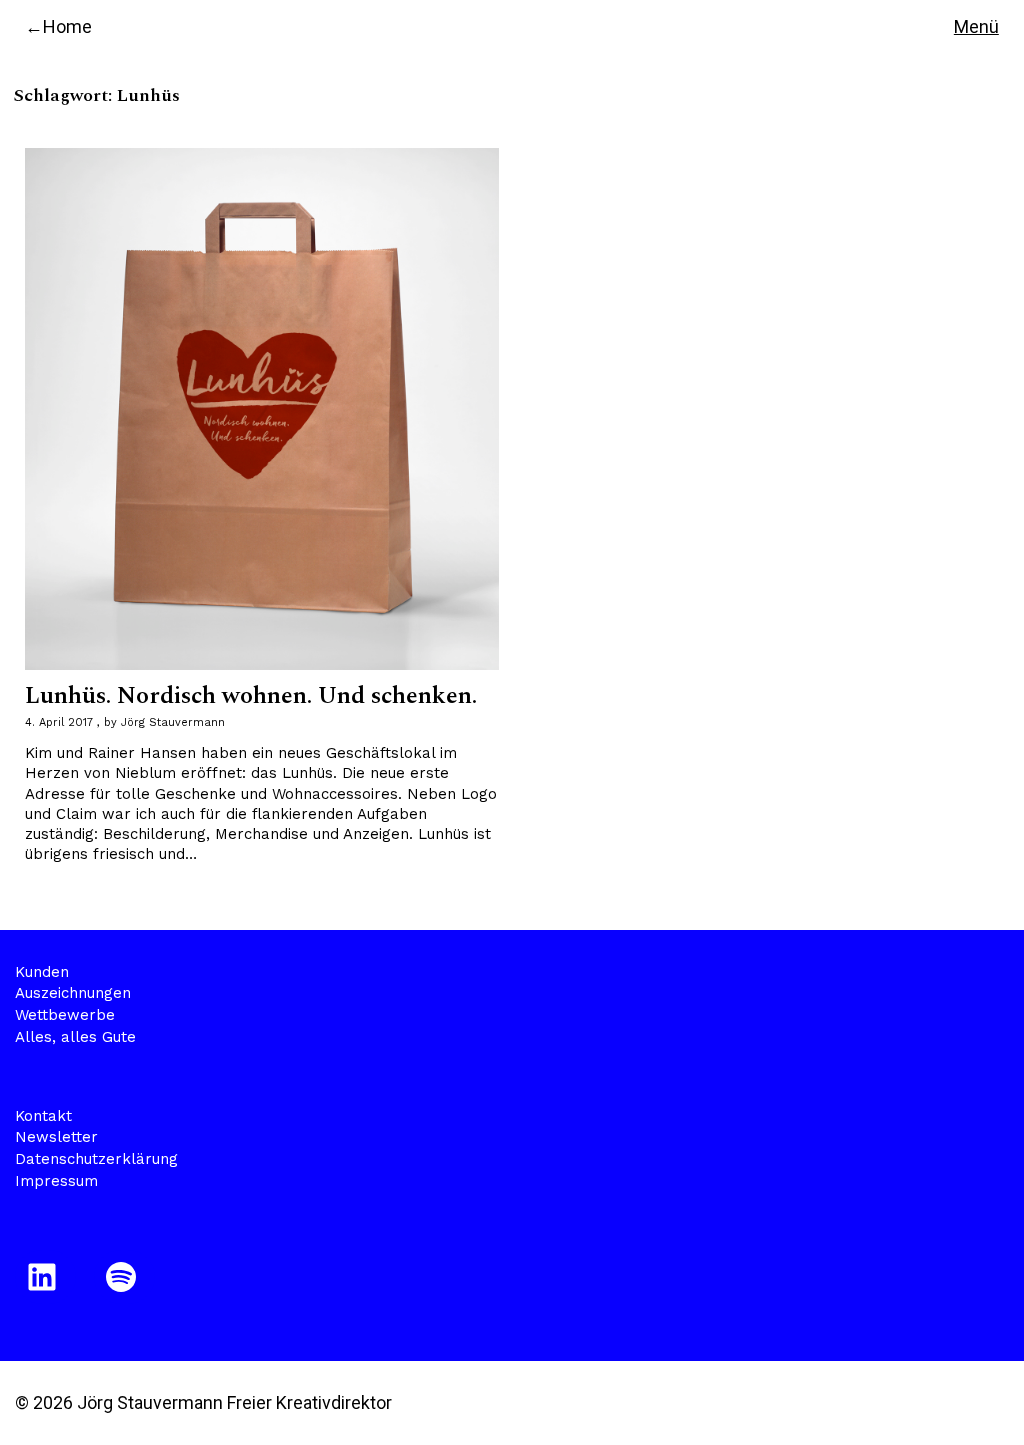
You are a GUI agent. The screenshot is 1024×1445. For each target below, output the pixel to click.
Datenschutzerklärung (96, 1159)
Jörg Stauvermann (173, 722)
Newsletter (56, 1137)
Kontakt (43, 1116)
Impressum (56, 1181)
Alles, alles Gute (75, 1037)
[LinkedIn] (45, 1277)
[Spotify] (124, 1277)
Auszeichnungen (73, 993)
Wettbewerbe (65, 1015)
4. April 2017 (59, 722)
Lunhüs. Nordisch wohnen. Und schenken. (251, 696)
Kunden (42, 972)
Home (67, 26)
